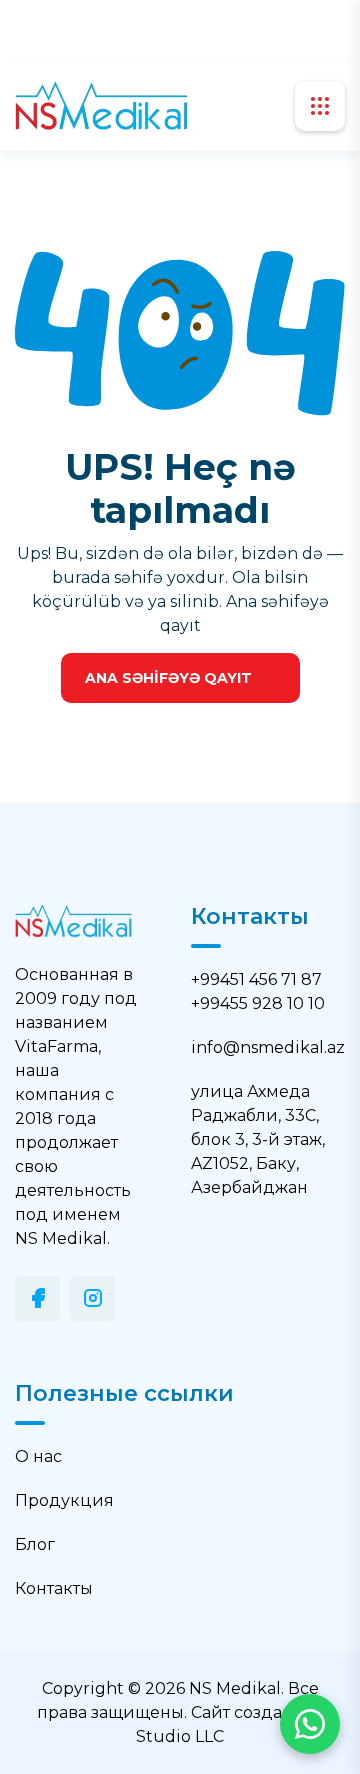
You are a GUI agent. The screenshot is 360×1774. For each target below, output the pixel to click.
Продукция (64, 1500)
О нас (38, 1456)
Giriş (223, 30)
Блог (35, 1544)
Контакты (54, 1588)
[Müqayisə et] (132, 30)
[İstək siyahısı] (167, 30)
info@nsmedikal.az (268, 1047)
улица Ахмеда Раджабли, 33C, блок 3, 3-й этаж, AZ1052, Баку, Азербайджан (258, 1139)
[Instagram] (92, 1298)
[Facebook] (37, 1298)
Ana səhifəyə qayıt (168, 678)
